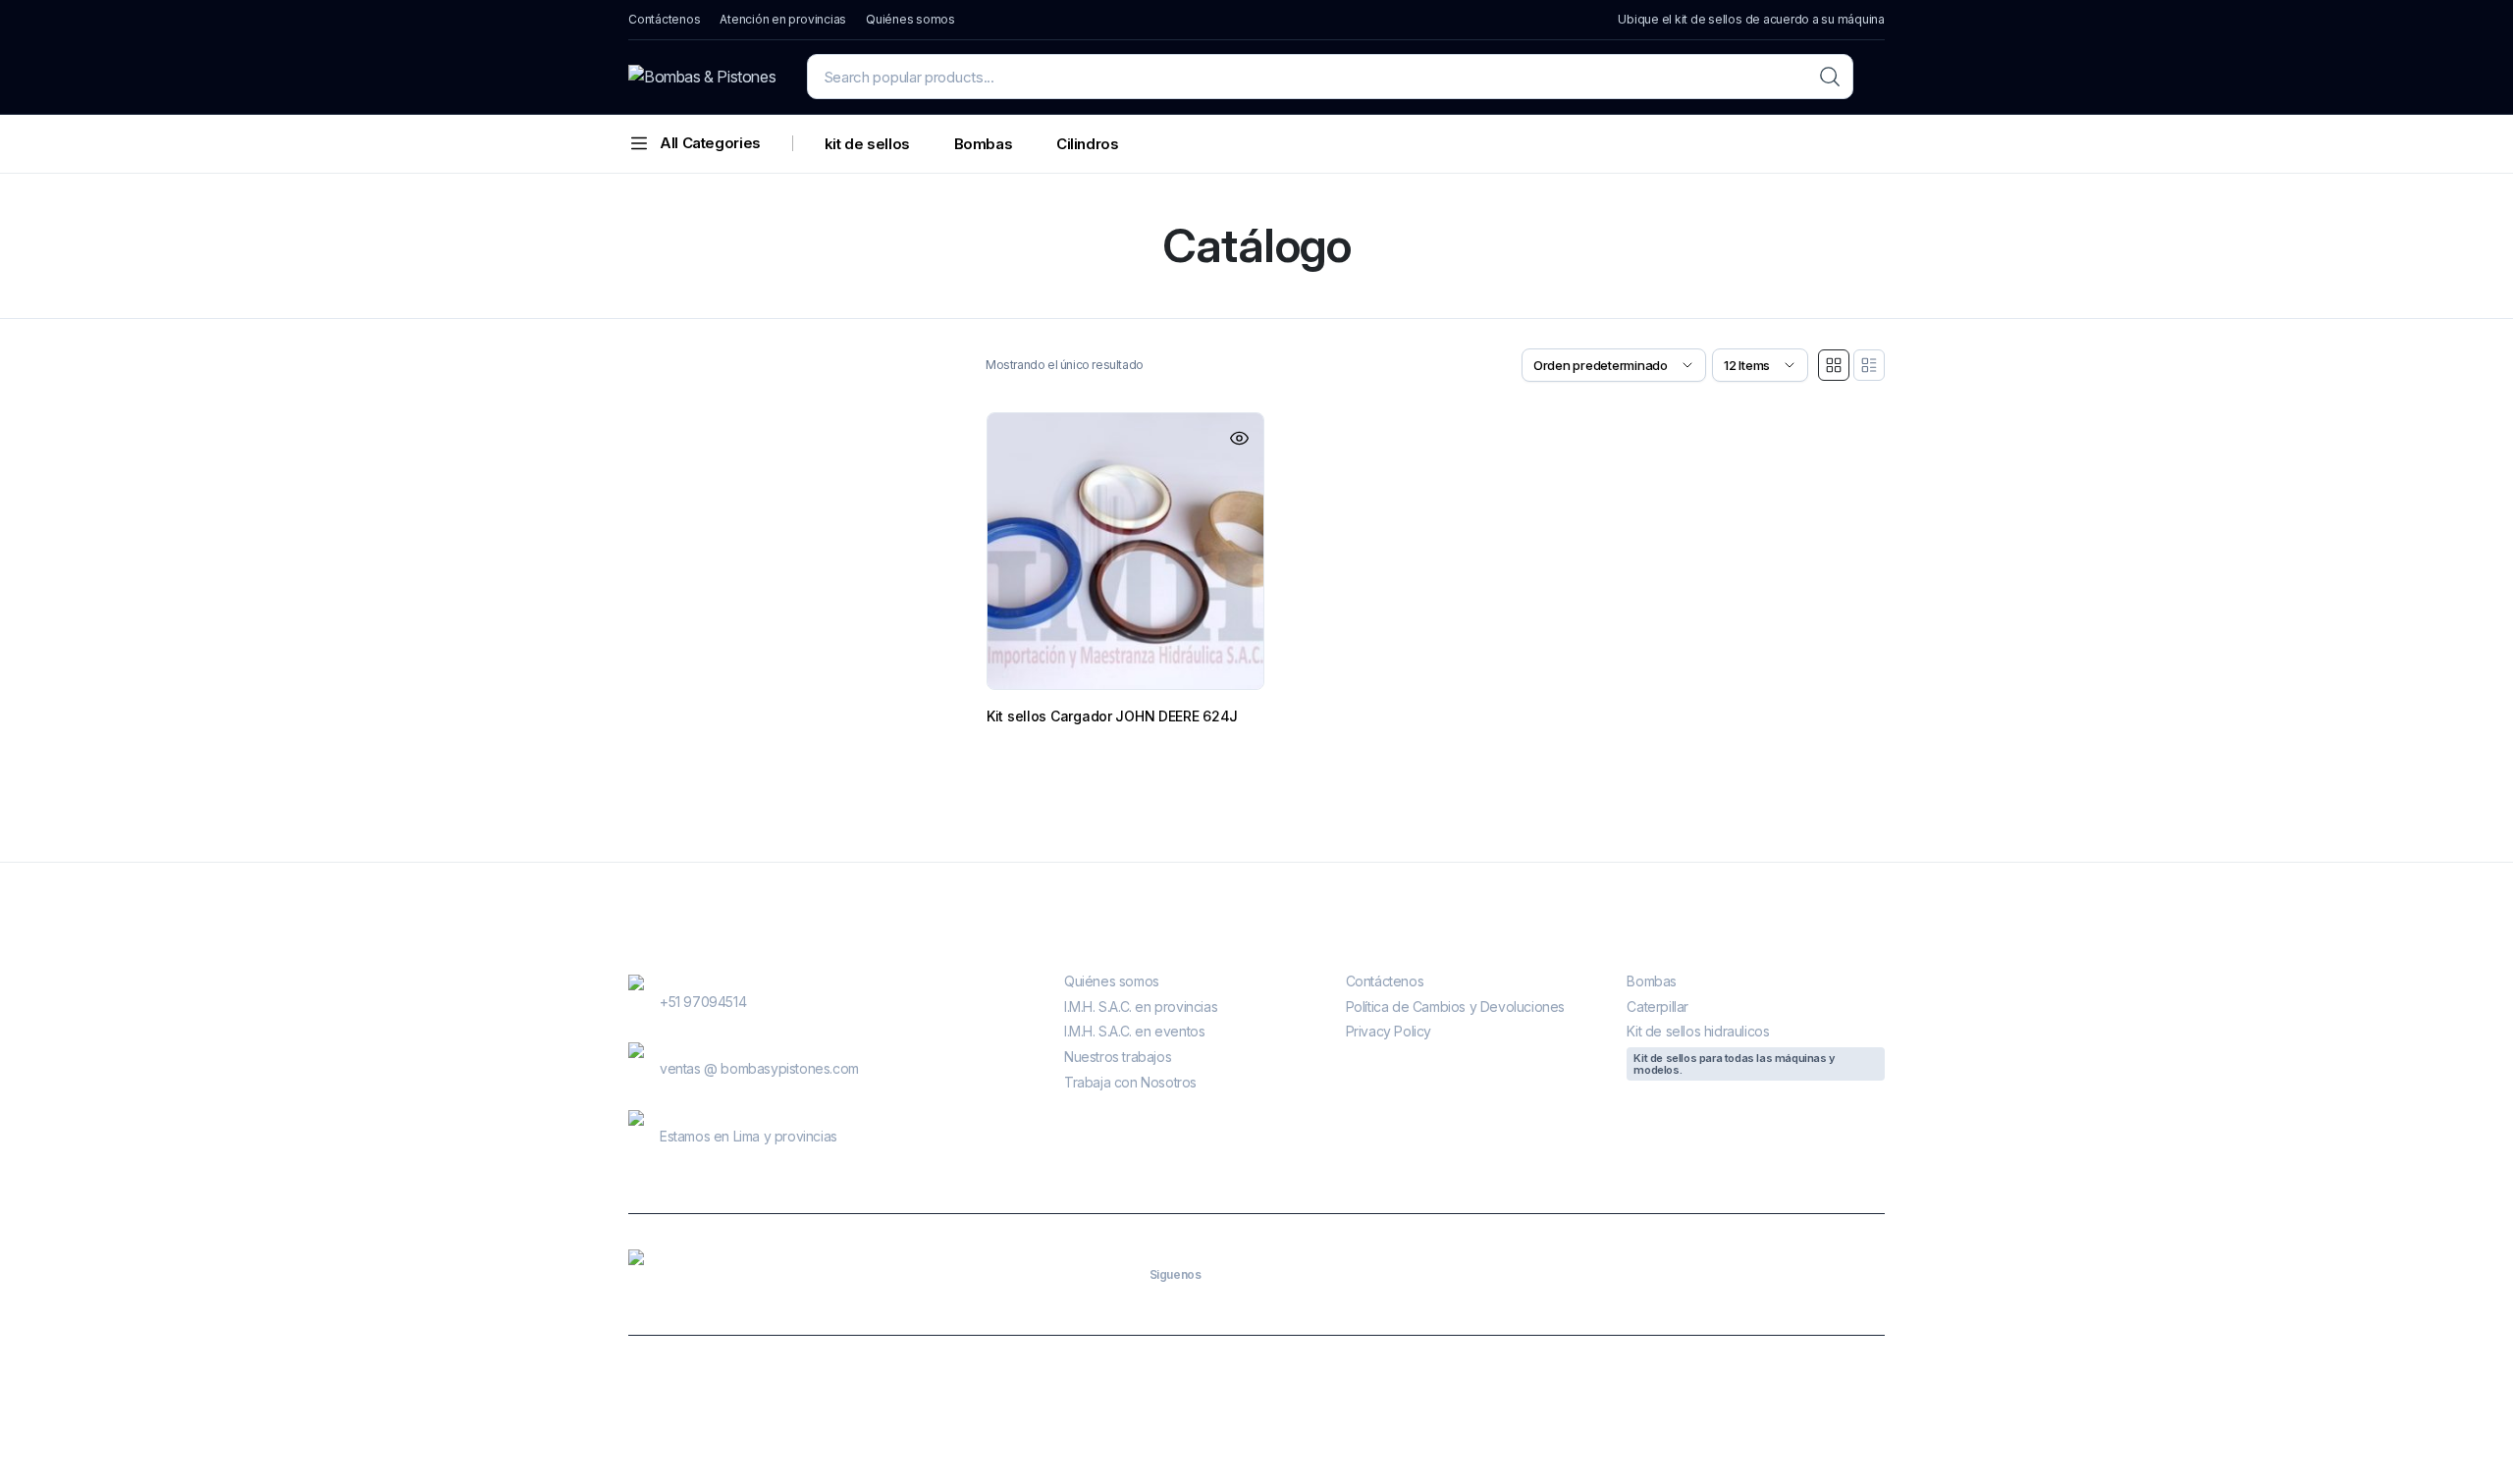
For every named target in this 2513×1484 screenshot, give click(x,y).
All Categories (710, 143)
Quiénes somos (910, 19)
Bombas (984, 144)
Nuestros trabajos (1118, 1057)
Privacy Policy (1389, 1031)
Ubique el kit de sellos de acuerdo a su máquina (1751, 19)
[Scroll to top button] (2469, 1440)
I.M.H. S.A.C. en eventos (1134, 1031)
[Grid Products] (1834, 365)
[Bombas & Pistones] (702, 77)
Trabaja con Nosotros (1130, 1082)
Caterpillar (1658, 1007)
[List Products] (1869, 365)
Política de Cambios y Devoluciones (1455, 1007)
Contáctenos (664, 19)
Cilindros (1088, 144)
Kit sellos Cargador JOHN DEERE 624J (1112, 716)
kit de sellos (867, 144)
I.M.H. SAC (1107, 1410)
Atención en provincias (783, 19)
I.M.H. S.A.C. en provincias (1141, 1007)
